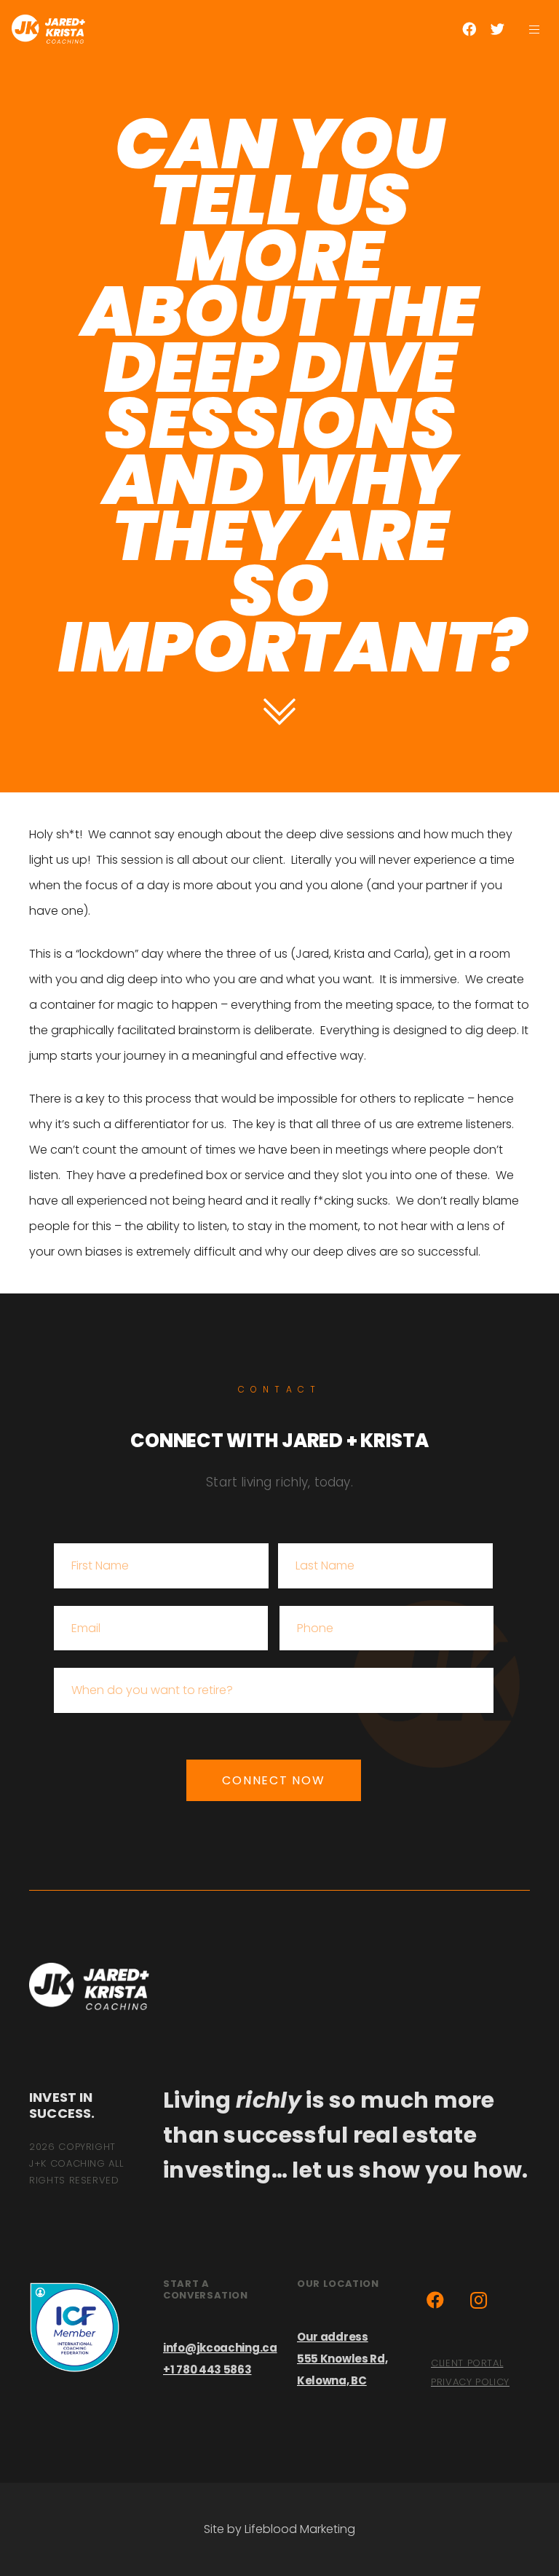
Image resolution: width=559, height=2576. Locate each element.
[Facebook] (469, 29)
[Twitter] (497, 29)
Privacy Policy (470, 2382)
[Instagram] (479, 2300)
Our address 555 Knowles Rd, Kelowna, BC (342, 2359)
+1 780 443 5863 (207, 2370)
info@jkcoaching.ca (220, 2348)
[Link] (48, 29)
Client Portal (467, 2363)
